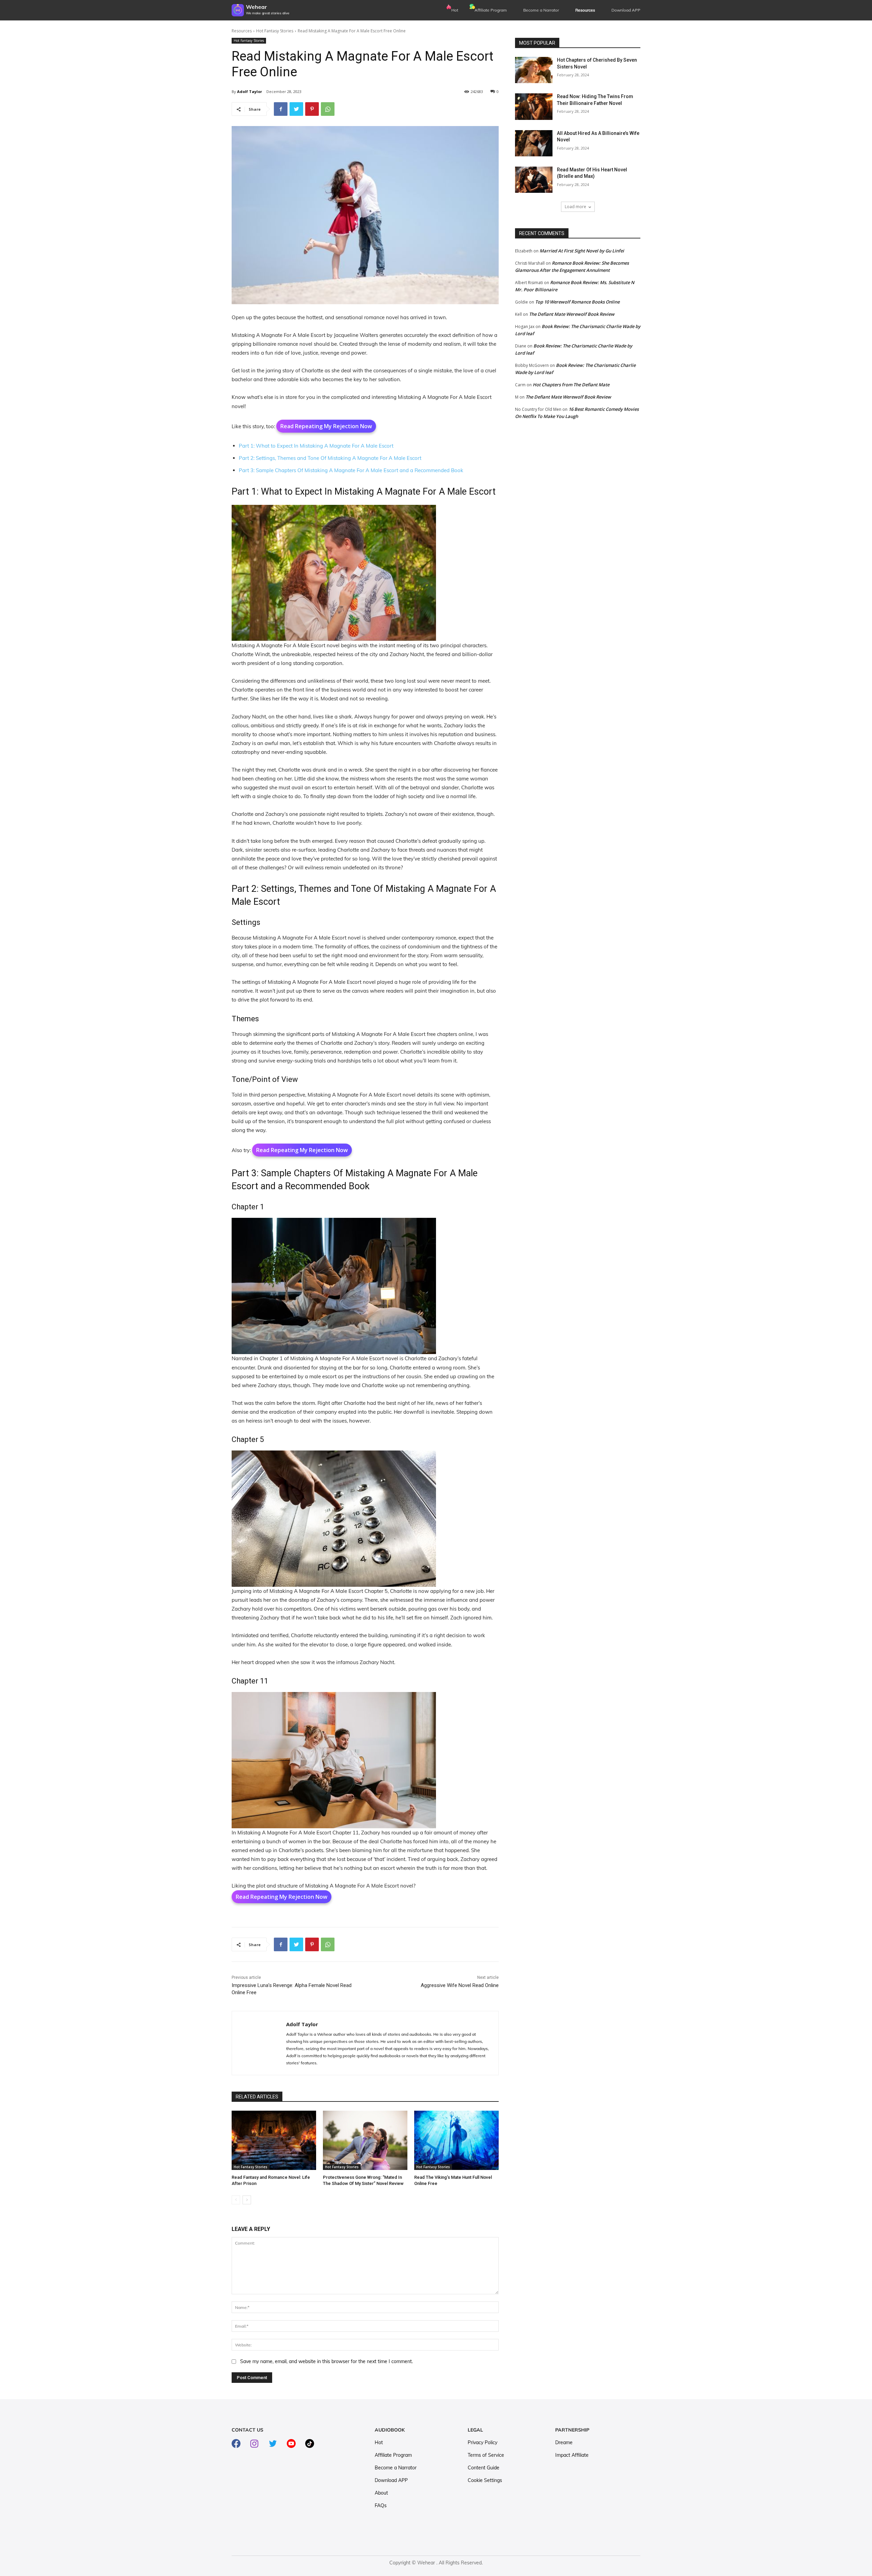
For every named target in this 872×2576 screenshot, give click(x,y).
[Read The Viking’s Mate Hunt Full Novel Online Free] (456, 2140)
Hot (455, 10)
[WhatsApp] (328, 109)
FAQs (381, 2505)
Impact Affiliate (572, 2455)
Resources (242, 31)
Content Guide (484, 2468)
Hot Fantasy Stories (275, 31)
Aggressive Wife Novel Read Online (460, 1985)
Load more (575, 207)
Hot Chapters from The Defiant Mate (571, 385)
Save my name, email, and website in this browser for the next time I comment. (326, 2361)
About (381, 2493)
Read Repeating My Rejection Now (326, 426)
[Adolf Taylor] (259, 2043)
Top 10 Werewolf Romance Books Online (577, 302)
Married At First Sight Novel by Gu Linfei (582, 251)
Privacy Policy (482, 2442)
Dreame (564, 2442)
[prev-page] (236, 2200)
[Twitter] (296, 109)
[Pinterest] (312, 109)
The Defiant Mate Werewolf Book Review (572, 314)
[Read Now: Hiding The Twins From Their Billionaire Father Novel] (534, 106)
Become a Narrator (541, 10)
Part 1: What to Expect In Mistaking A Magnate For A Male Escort (316, 446)
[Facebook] (281, 109)
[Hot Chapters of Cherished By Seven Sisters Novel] (534, 70)
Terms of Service (486, 2455)
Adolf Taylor (250, 91)
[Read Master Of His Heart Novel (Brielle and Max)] (534, 180)
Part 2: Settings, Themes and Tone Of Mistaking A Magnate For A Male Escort (330, 458)
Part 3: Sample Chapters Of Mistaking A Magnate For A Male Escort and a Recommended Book (351, 470)
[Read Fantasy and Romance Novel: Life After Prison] (274, 2140)
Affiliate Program (491, 10)
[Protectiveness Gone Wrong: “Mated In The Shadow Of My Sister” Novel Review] (365, 2140)
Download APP (391, 2480)
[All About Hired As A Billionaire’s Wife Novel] (534, 143)
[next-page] (247, 2200)
